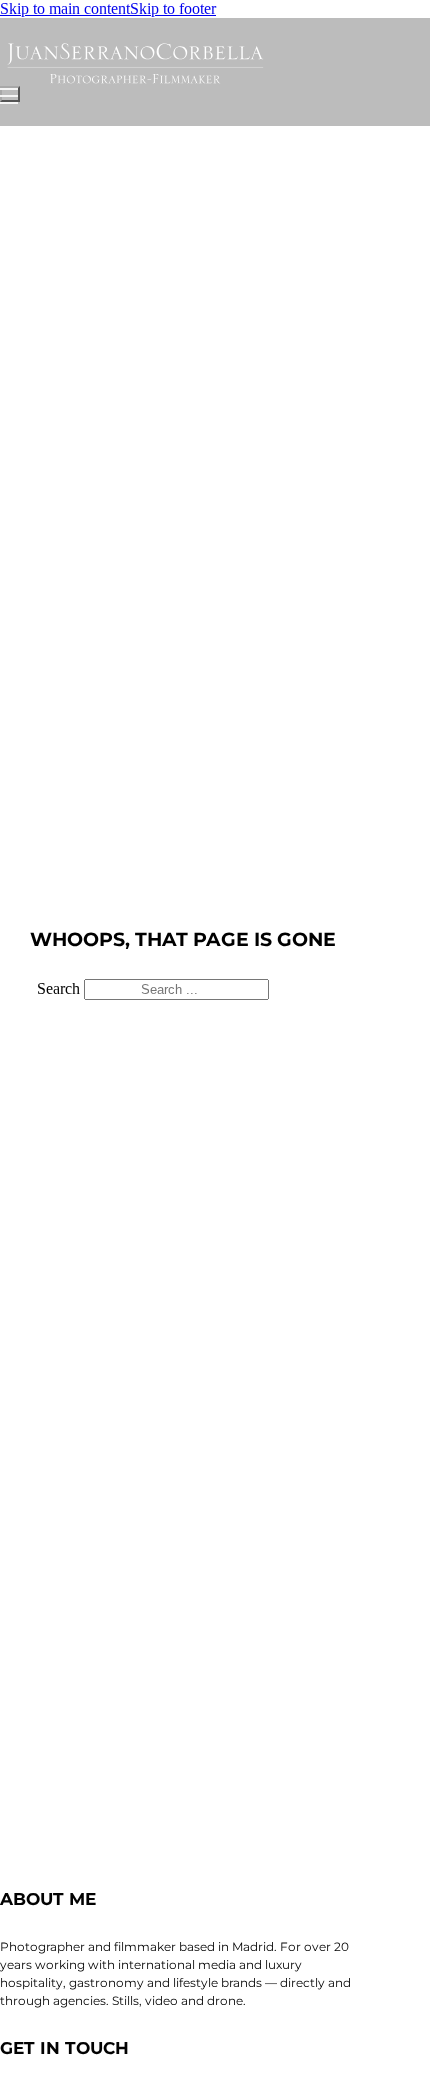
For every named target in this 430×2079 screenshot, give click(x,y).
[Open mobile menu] (10, 94)
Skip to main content (65, 8)
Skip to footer (173, 8)
